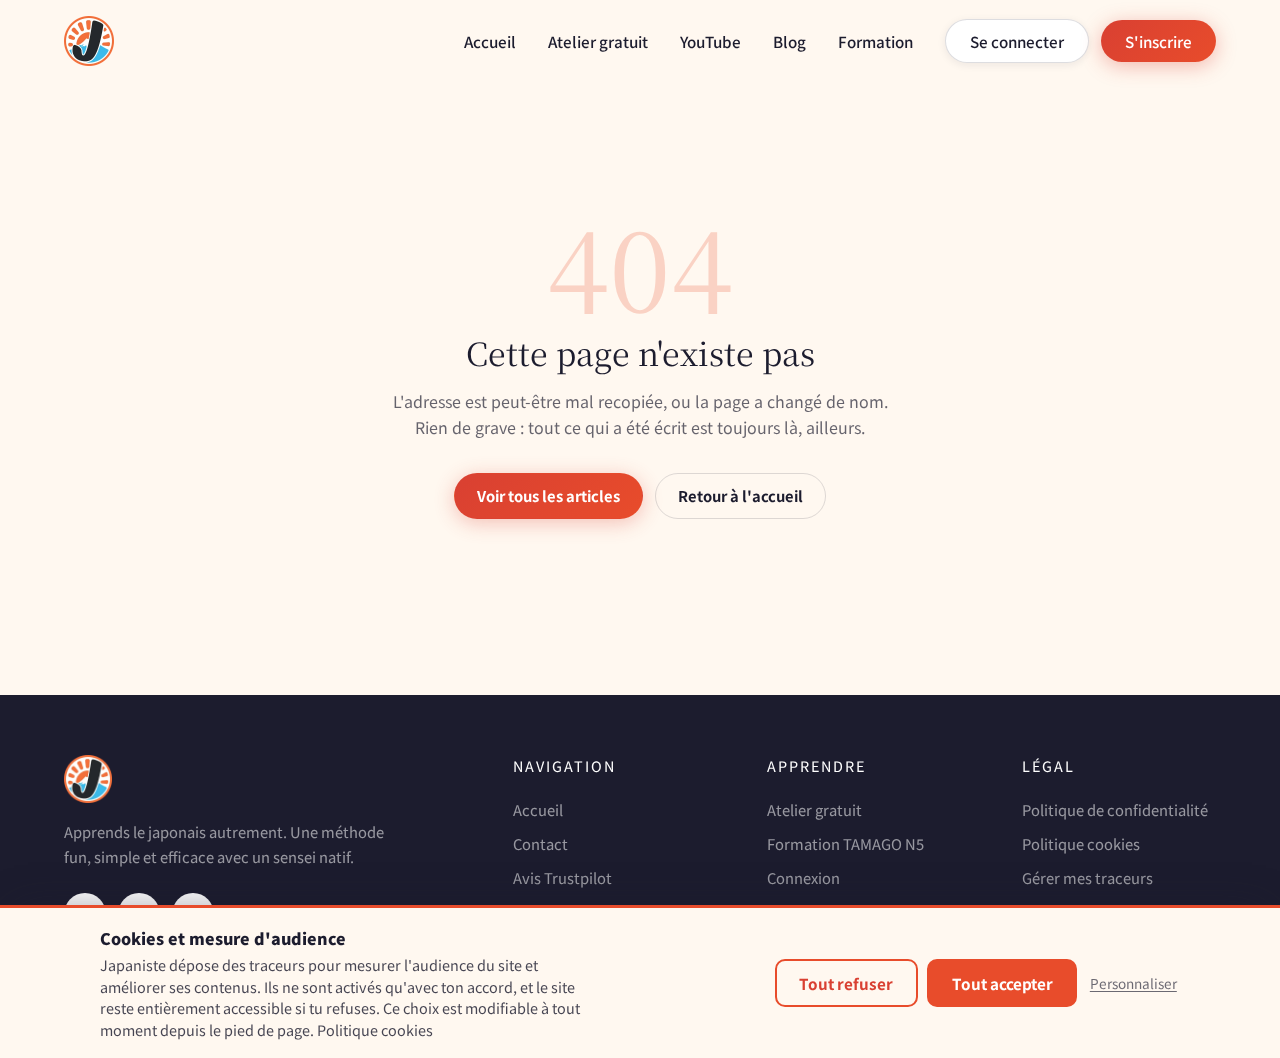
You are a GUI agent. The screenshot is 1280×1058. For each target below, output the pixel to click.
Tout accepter (1002, 983)
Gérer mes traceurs (1087, 877)
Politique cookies (1081, 843)
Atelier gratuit (598, 41)
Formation (875, 41)
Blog (789, 41)
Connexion (803, 877)
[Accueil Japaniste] (89, 41)
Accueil (490, 41)
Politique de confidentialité (1115, 809)
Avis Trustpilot (562, 877)
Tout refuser (846, 983)
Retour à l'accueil (740, 495)
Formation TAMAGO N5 (845, 843)
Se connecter (1017, 41)
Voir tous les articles (548, 495)
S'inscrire (1158, 41)
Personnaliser (1133, 983)
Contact (540, 843)
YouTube (710, 41)
